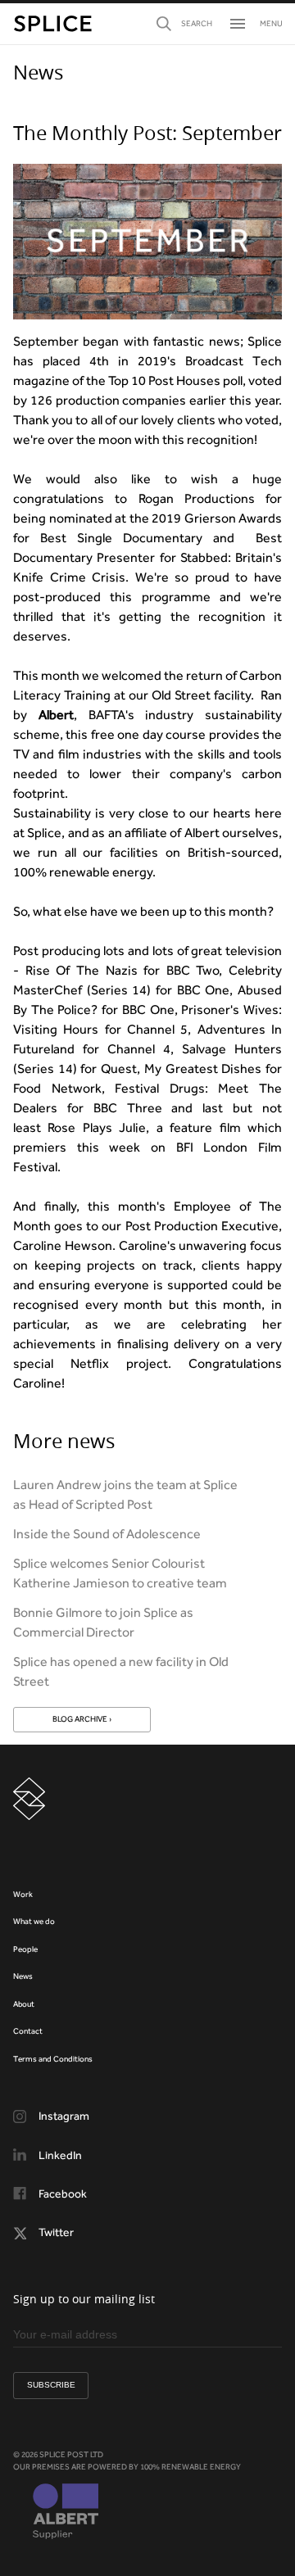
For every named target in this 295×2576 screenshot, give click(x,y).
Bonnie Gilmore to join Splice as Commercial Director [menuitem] (103, 1622)
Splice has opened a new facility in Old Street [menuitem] (121, 1671)
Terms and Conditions (53, 2059)
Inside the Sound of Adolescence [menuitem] (107, 1534)
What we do (34, 1921)
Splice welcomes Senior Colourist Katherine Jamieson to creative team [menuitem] (120, 1573)
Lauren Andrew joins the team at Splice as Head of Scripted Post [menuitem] (125, 1494)
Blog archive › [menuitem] (82, 1719)
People (25, 1949)
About (24, 2004)
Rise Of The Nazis (82, 970)
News (23, 1976)
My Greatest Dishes (203, 1068)
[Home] (53, 24)
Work (23, 1894)
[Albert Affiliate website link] (66, 2513)
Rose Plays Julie (97, 1127)
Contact (28, 2031)
